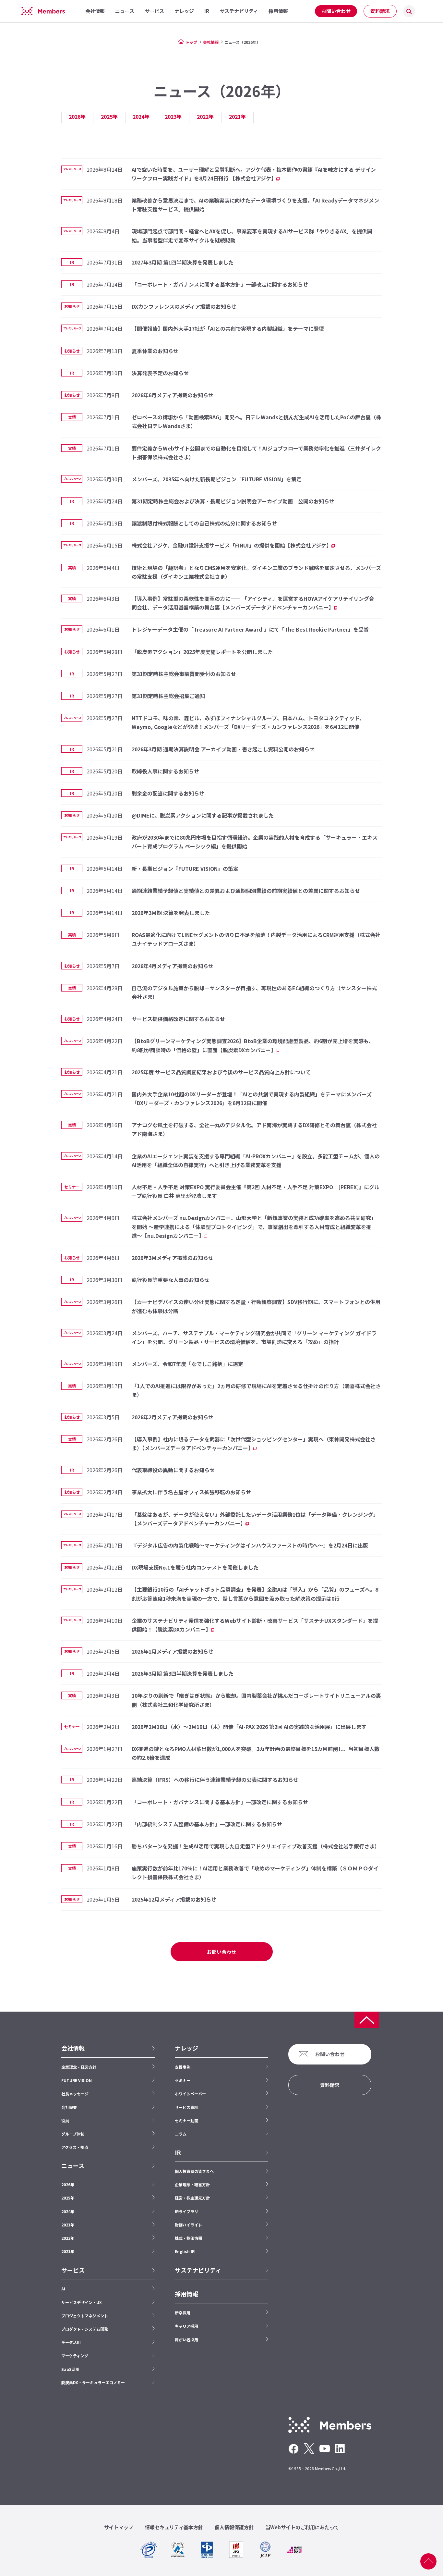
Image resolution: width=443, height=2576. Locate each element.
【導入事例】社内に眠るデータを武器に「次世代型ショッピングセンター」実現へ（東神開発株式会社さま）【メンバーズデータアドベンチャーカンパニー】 (254, 1443)
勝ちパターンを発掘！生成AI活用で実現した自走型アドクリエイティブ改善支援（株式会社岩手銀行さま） (256, 1846)
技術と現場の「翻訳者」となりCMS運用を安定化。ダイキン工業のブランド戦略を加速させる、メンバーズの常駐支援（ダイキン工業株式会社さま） (256, 572)
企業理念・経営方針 (79, 2067)
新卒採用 (183, 2313)
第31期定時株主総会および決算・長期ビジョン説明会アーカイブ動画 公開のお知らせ (233, 501)
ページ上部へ (428, 2561)
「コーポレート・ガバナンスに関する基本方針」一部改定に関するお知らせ (220, 284)
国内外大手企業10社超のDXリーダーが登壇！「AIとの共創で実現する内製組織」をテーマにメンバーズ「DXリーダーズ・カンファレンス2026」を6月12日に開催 (252, 1098)
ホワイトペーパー (190, 2094)
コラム (181, 2134)
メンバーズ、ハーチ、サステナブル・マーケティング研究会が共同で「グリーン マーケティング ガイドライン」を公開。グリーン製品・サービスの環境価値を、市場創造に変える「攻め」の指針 (254, 1337)
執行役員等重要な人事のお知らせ (171, 1280)
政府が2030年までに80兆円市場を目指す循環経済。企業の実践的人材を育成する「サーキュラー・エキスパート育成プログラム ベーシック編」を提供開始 (255, 842)
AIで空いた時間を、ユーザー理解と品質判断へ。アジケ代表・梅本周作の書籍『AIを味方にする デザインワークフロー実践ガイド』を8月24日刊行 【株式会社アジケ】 (254, 174)
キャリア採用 (186, 2326)
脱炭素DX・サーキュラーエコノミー (93, 2382)
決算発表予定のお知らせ (160, 373)
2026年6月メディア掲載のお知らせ (173, 395)
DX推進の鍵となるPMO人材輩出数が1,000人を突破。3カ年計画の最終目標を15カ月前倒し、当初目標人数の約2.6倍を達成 (256, 1753)
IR (178, 2152)
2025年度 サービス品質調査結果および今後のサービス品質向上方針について (221, 1072)
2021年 (237, 117)
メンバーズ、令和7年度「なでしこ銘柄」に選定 (187, 1364)
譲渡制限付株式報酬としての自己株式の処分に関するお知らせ (204, 523)
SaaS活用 (70, 2369)
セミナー (183, 2080)
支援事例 (183, 2067)
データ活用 (71, 2342)
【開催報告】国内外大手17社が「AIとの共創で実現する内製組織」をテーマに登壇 (228, 328)
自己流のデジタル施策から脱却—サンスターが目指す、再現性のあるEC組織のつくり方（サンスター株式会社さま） (254, 992)
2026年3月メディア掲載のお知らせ (173, 1258)
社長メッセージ (75, 2094)
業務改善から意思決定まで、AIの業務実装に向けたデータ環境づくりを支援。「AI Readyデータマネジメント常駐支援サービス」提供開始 (255, 205)
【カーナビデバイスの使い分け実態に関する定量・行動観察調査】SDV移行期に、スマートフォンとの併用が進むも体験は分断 (256, 1306)
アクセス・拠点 (75, 2147)
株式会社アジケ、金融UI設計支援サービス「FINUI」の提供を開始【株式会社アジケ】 (232, 545)
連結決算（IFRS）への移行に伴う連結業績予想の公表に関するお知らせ (215, 1780)
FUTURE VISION (77, 2080)
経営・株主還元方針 (192, 2198)
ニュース (73, 2166)
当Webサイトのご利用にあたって (302, 2527)
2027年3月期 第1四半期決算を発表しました (183, 262)
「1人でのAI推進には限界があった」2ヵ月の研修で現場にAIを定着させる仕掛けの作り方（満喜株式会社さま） (256, 1390)
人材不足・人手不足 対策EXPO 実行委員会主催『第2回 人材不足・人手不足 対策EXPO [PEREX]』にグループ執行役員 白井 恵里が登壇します (256, 1191)
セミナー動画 (186, 2120)
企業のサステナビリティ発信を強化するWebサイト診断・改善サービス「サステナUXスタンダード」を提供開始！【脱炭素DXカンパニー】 (255, 1625)
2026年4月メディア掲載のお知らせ (173, 966)
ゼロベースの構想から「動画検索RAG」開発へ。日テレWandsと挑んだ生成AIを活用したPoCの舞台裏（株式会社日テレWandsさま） (256, 421)
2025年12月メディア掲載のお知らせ (174, 1899)
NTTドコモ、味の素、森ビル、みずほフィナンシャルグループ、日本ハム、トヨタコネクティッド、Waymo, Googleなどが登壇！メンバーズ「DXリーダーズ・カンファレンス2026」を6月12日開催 (248, 722)
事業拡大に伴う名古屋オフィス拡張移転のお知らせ (191, 1492)
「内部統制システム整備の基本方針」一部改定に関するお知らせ (207, 1824)
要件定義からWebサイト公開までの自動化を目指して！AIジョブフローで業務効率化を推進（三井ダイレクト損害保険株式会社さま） (256, 453)
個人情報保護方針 (234, 2527)
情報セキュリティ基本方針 (174, 2527)
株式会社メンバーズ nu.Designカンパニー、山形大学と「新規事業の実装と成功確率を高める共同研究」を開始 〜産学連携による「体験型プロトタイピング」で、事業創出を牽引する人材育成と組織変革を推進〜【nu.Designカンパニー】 (254, 1226)
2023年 (173, 117)
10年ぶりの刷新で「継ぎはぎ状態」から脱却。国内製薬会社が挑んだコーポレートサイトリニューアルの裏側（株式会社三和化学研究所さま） (256, 1700)
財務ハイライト (188, 2225)
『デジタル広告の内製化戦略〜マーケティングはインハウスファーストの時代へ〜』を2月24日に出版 (250, 1545)
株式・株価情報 (188, 2238)
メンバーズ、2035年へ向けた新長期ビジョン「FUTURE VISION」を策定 (217, 479)
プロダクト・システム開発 (85, 2329)
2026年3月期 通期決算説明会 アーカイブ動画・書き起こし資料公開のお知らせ (223, 749)
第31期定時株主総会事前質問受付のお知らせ (184, 674)
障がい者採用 (186, 2340)
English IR (185, 2251)
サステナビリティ (198, 2270)
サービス (73, 2270)
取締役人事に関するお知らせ (165, 771)
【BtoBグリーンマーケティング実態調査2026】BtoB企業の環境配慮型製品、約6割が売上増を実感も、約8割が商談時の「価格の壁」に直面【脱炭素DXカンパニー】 (253, 1045)
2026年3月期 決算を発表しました (171, 913)
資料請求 (380, 11)
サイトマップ (119, 2527)
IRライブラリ (186, 2211)
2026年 (77, 117)
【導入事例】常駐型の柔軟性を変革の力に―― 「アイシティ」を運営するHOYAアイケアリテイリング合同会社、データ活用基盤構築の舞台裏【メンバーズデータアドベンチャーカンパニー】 (253, 603)
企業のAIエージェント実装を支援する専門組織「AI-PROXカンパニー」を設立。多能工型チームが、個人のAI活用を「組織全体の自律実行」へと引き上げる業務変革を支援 (256, 1160)
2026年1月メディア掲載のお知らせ (173, 1651)
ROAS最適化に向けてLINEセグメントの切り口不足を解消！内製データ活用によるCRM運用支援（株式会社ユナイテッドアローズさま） (256, 939)
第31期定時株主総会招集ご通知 (168, 696)
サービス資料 (186, 2107)
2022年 (205, 117)
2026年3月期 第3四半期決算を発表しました (183, 1673)
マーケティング (75, 2355)
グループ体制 (73, 2134)
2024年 (141, 117)
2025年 (109, 117)
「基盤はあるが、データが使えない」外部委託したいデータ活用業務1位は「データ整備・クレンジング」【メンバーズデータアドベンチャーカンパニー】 (254, 1519)
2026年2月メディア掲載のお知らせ (173, 1417)
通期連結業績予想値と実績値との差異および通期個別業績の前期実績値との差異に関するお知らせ (246, 891)
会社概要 (69, 2107)
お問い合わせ (336, 11)
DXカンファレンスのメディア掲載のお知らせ (184, 306)
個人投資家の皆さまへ (194, 2171)
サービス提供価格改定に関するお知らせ (178, 1019)
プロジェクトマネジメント (85, 2316)
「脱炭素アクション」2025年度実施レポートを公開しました (202, 652)
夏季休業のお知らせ (155, 351)
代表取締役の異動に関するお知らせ (173, 1470)
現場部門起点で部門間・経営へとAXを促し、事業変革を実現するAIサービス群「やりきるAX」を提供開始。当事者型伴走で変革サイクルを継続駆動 (252, 235)
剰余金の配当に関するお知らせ (168, 793)
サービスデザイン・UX (82, 2302)
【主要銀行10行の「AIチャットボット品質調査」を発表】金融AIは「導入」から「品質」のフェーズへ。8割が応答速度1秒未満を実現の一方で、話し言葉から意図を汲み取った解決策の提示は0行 (255, 1594)
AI (63, 2289)
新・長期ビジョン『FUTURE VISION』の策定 (185, 869)
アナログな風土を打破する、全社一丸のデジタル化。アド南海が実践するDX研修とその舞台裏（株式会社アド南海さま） (254, 1129)
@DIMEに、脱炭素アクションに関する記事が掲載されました (203, 815)
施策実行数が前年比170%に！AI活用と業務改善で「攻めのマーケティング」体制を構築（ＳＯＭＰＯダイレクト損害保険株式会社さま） (255, 1873)
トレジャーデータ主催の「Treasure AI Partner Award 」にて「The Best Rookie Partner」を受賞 (250, 629)
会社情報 (211, 42)
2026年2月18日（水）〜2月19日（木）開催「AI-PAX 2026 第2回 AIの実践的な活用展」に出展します (249, 1727)
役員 (65, 2120)
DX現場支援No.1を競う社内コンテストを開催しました (195, 1567)
